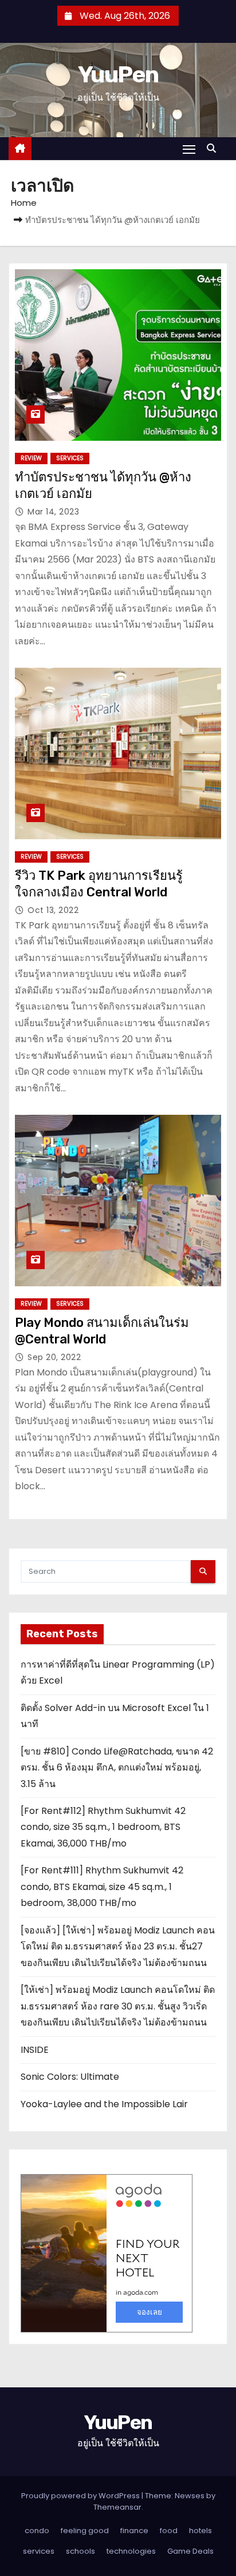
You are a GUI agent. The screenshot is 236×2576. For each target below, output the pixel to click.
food (169, 2531)
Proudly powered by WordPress (81, 2496)
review (31, 458)
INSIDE (35, 2050)
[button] (214, 148)
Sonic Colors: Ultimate (70, 2077)
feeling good (85, 2531)
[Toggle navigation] (189, 149)
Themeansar (117, 2507)
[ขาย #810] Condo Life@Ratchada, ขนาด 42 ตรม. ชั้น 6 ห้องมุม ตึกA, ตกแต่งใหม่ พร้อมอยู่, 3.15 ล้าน (117, 1768)
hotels (200, 2531)
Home (24, 203)
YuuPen (118, 75)
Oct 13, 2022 (53, 910)
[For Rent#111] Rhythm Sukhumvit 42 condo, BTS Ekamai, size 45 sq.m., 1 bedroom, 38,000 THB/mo (102, 1887)
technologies (131, 2551)
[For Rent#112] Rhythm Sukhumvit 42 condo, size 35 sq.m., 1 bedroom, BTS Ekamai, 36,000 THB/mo (103, 1827)
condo (37, 2531)
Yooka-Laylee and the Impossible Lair (104, 2104)
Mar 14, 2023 (53, 512)
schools (80, 2551)
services (70, 458)
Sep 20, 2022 (54, 1357)
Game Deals (190, 2551)
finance (134, 2531)
